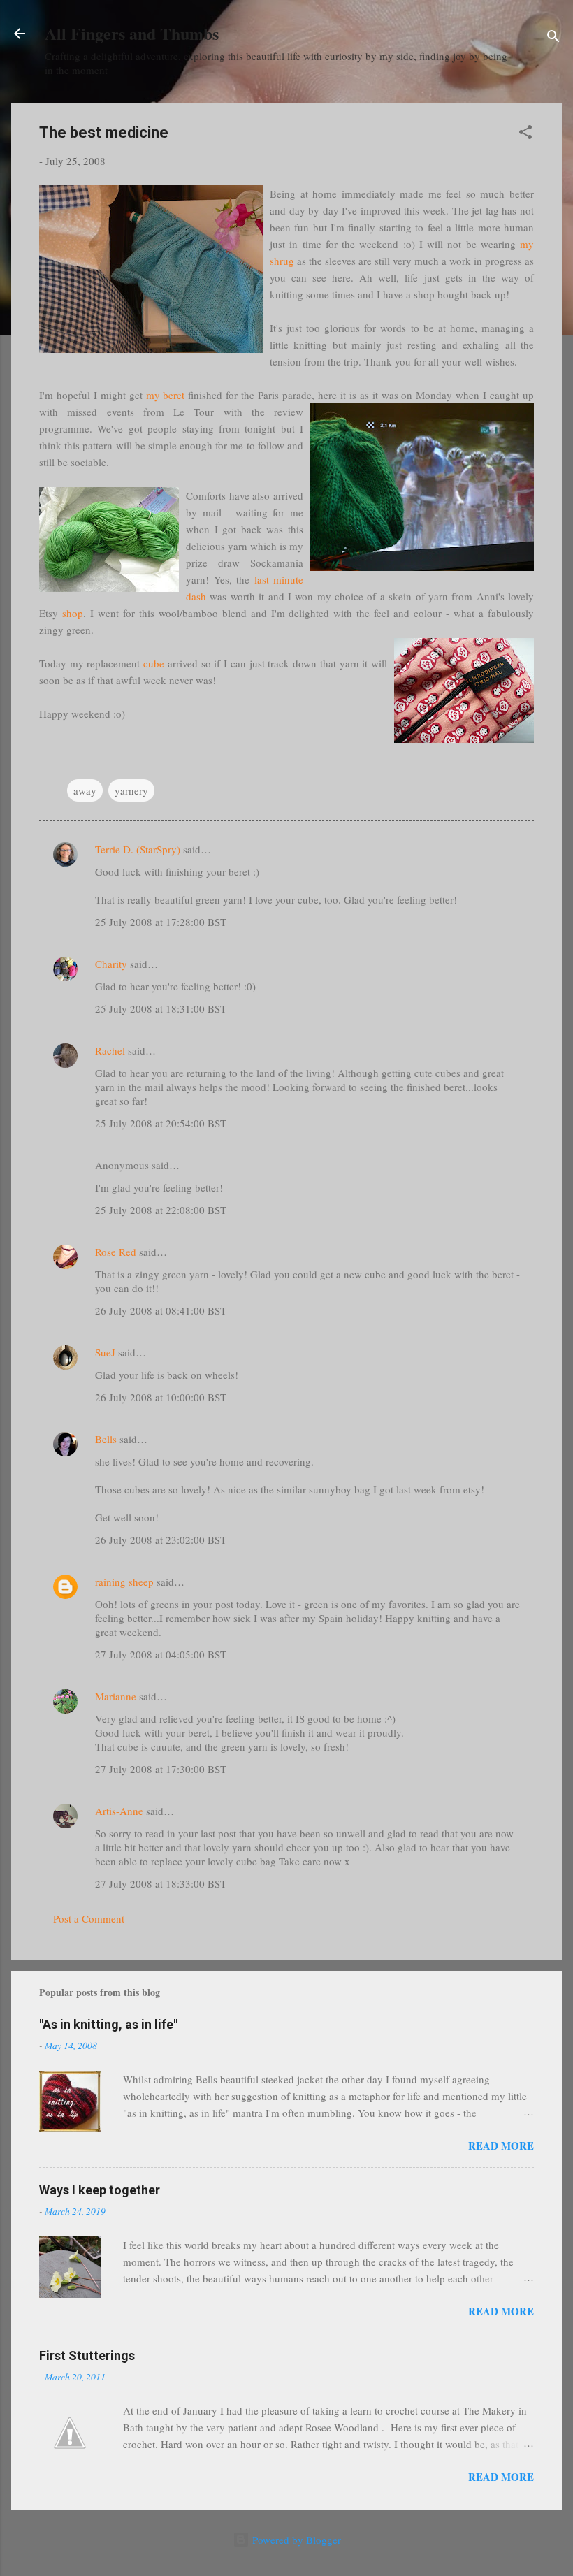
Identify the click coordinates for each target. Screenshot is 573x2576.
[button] (525, 134)
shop (73, 613)
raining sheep (124, 1582)
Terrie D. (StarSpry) (138, 849)
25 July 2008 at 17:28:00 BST (161, 922)
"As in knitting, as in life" (108, 2024)
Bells (106, 1439)
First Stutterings (87, 2356)
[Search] (553, 38)
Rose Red (116, 1252)
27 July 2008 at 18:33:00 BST (161, 1883)
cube (154, 663)
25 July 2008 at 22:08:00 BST (161, 1210)
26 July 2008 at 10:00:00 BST (161, 1397)
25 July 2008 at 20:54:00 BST (161, 1123)
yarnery (131, 790)
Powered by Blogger (295, 2540)
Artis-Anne (119, 1811)
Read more (501, 2146)
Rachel (110, 1050)
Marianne (116, 1696)
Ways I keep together (100, 2190)
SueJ (105, 1352)
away (85, 790)
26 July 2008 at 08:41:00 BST (161, 1310)
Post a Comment (89, 1918)
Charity (111, 964)
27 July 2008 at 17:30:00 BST (161, 1769)
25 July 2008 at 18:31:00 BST (161, 1008)
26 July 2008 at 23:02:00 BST (161, 1540)
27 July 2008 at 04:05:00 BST (161, 1654)
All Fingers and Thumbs (132, 33)
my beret (166, 395)
